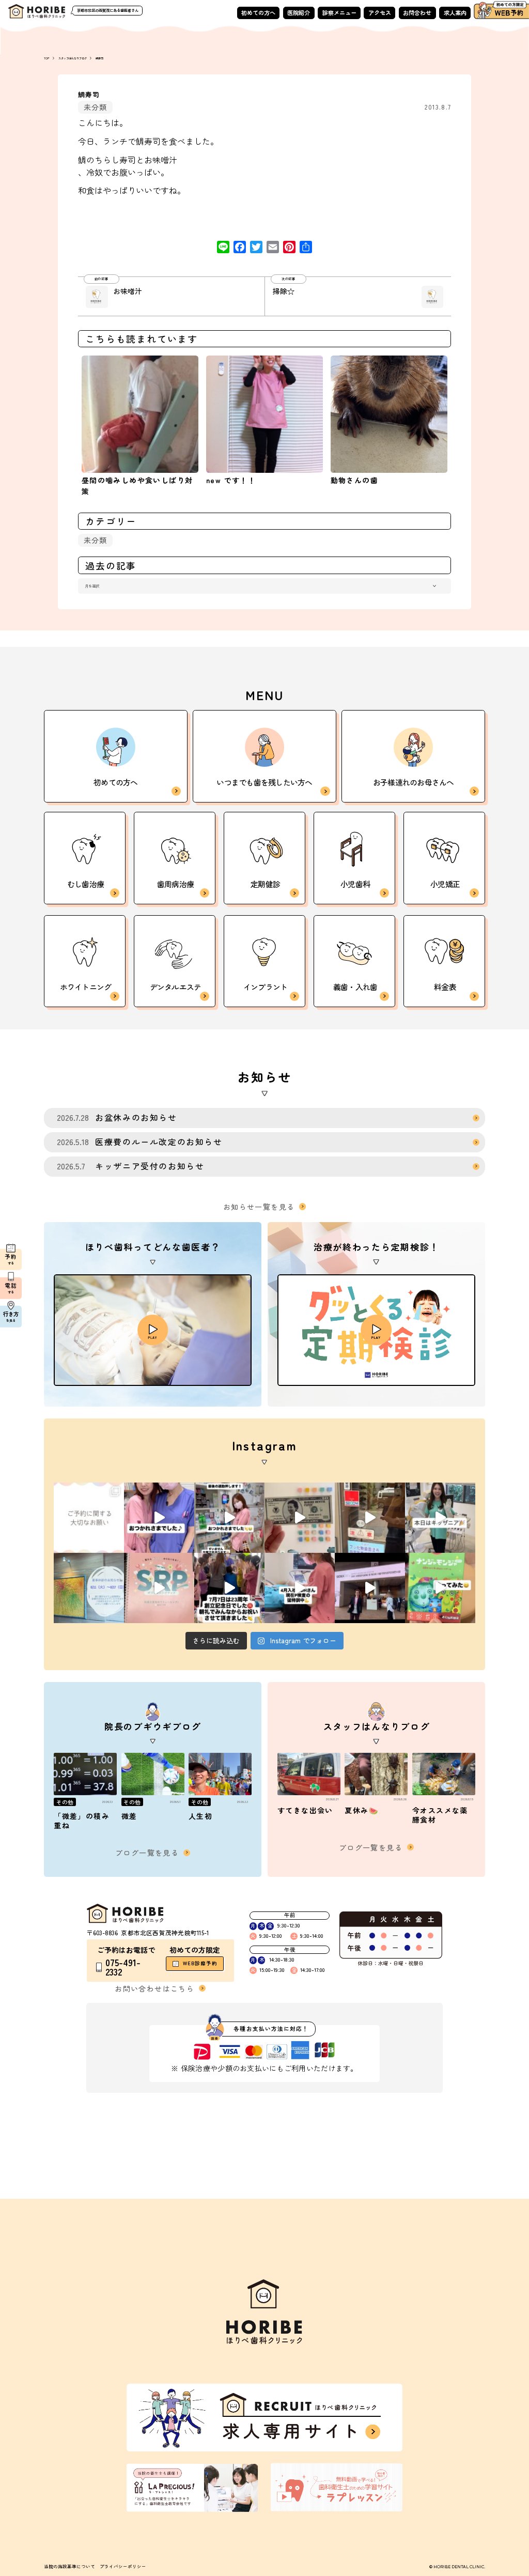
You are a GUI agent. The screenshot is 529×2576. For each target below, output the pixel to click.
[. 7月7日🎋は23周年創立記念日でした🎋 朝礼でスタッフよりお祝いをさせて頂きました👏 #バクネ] (229, 1588)
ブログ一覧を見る (147, 1853)
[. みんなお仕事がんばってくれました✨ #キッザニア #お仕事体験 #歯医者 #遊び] (300, 1518)
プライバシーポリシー (123, 2566)
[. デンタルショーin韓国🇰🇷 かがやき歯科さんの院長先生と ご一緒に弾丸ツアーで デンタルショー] (370, 1588)
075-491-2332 (123, 1967)
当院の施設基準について (69, 2566)
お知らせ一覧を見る (259, 1207)
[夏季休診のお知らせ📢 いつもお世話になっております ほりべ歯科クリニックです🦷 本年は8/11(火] (89, 1588)
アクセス (380, 12)
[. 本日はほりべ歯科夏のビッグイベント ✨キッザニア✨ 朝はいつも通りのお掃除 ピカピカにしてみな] (440, 1518)
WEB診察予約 (200, 1963)
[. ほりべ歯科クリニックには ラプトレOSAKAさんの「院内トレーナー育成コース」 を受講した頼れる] (159, 1588)
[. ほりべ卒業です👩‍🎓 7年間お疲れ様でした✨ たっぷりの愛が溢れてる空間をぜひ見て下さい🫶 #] (159, 1518)
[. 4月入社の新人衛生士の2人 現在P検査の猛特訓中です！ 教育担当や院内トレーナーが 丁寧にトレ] (300, 1588)
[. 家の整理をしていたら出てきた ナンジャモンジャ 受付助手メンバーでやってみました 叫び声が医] (440, 1588)
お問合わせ (417, 12)
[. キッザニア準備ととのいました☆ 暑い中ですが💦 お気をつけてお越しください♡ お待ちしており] (370, 1518)
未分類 (96, 107)
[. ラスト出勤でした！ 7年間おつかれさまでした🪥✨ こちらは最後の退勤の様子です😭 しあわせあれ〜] (229, 1518)
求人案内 (455, 12)
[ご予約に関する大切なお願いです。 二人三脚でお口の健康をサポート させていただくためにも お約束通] (89, 1518)
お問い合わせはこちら (154, 1988)
